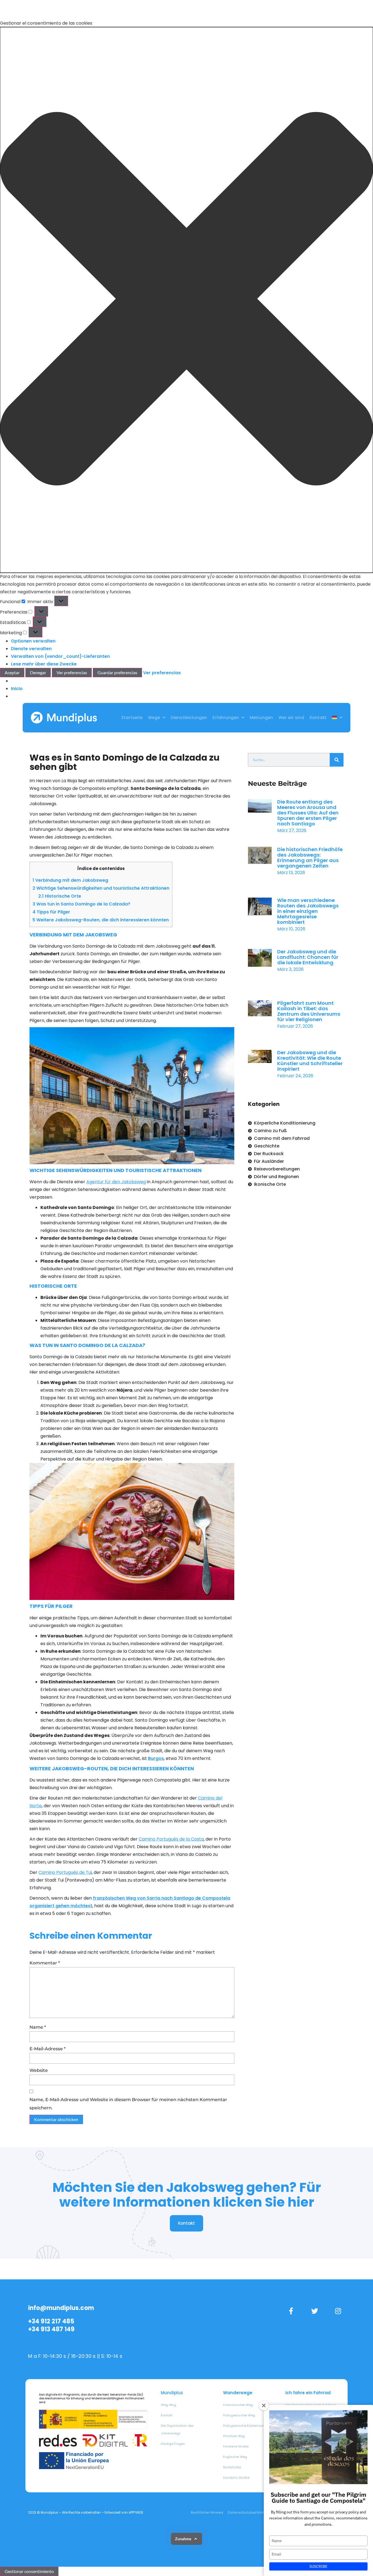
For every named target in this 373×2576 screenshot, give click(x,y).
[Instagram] (338, 2311)
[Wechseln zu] (337, 718)
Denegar (38, 672)
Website (39, 2070)
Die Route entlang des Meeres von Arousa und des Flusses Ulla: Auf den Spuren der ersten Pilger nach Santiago (308, 813)
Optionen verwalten (33, 641)
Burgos (156, 1758)
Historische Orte (60, 896)
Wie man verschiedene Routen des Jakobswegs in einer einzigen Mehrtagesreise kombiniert (308, 911)
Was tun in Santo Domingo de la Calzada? (81, 904)
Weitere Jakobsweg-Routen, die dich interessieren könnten (101, 920)
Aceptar (12, 672)
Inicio (17, 689)
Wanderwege (238, 2393)
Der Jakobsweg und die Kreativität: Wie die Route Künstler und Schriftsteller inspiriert (310, 1061)
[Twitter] (315, 2311)
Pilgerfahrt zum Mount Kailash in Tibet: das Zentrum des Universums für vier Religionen (309, 1011)
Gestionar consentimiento (29, 2571)
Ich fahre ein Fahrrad (308, 2393)
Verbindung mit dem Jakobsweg (70, 880)
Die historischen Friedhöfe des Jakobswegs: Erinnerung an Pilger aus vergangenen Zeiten (310, 858)
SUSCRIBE (318, 2566)
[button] (187, 300)
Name (38, 2027)
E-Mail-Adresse (48, 2049)
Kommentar (45, 1963)
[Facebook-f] (291, 2311)
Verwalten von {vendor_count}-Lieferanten (60, 656)
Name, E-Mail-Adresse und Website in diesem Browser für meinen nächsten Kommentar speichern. (128, 2104)
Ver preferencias (72, 672)
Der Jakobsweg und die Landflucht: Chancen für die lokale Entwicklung (308, 957)
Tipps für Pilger (51, 912)
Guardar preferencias (117, 672)
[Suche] (337, 760)
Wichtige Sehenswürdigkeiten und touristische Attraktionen (101, 888)
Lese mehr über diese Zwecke (44, 664)
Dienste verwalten (31, 649)
